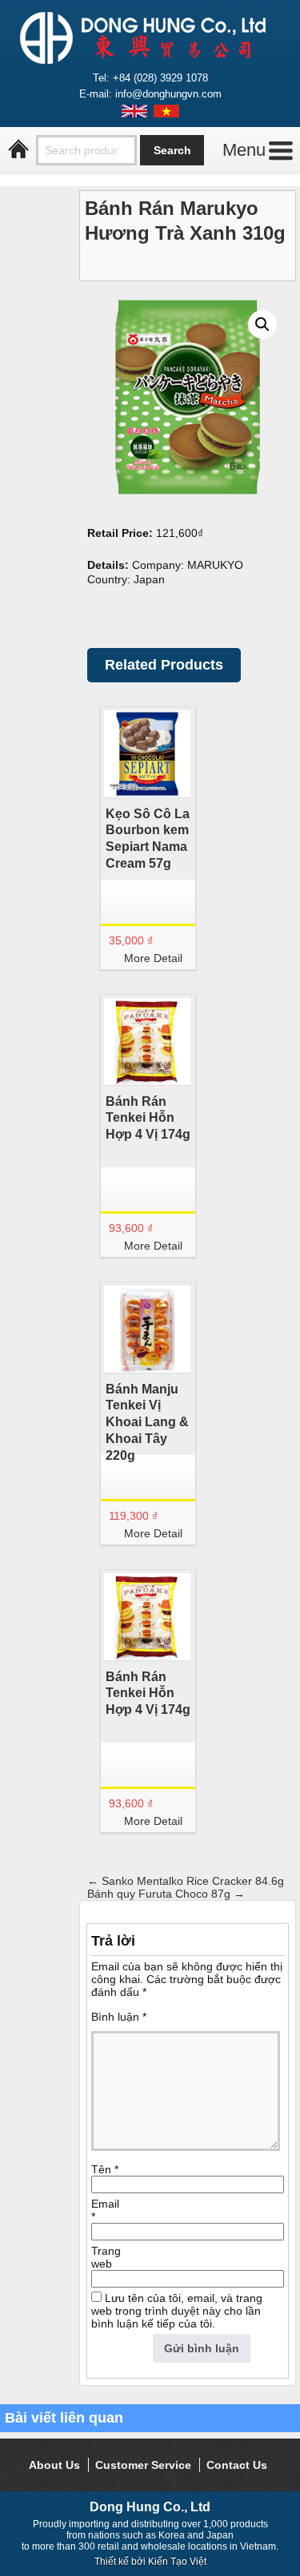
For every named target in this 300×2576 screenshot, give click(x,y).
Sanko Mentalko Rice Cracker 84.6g (186, 1881)
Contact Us (237, 2465)
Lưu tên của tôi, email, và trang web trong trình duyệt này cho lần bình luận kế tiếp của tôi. (177, 2311)
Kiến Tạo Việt (177, 2562)
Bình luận (119, 2017)
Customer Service (143, 2465)
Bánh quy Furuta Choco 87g (166, 1894)
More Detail (153, 958)
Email (105, 2210)
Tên (105, 2169)
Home (18, 149)
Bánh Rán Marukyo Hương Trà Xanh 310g (185, 221)
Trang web (106, 2257)
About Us (54, 2465)
